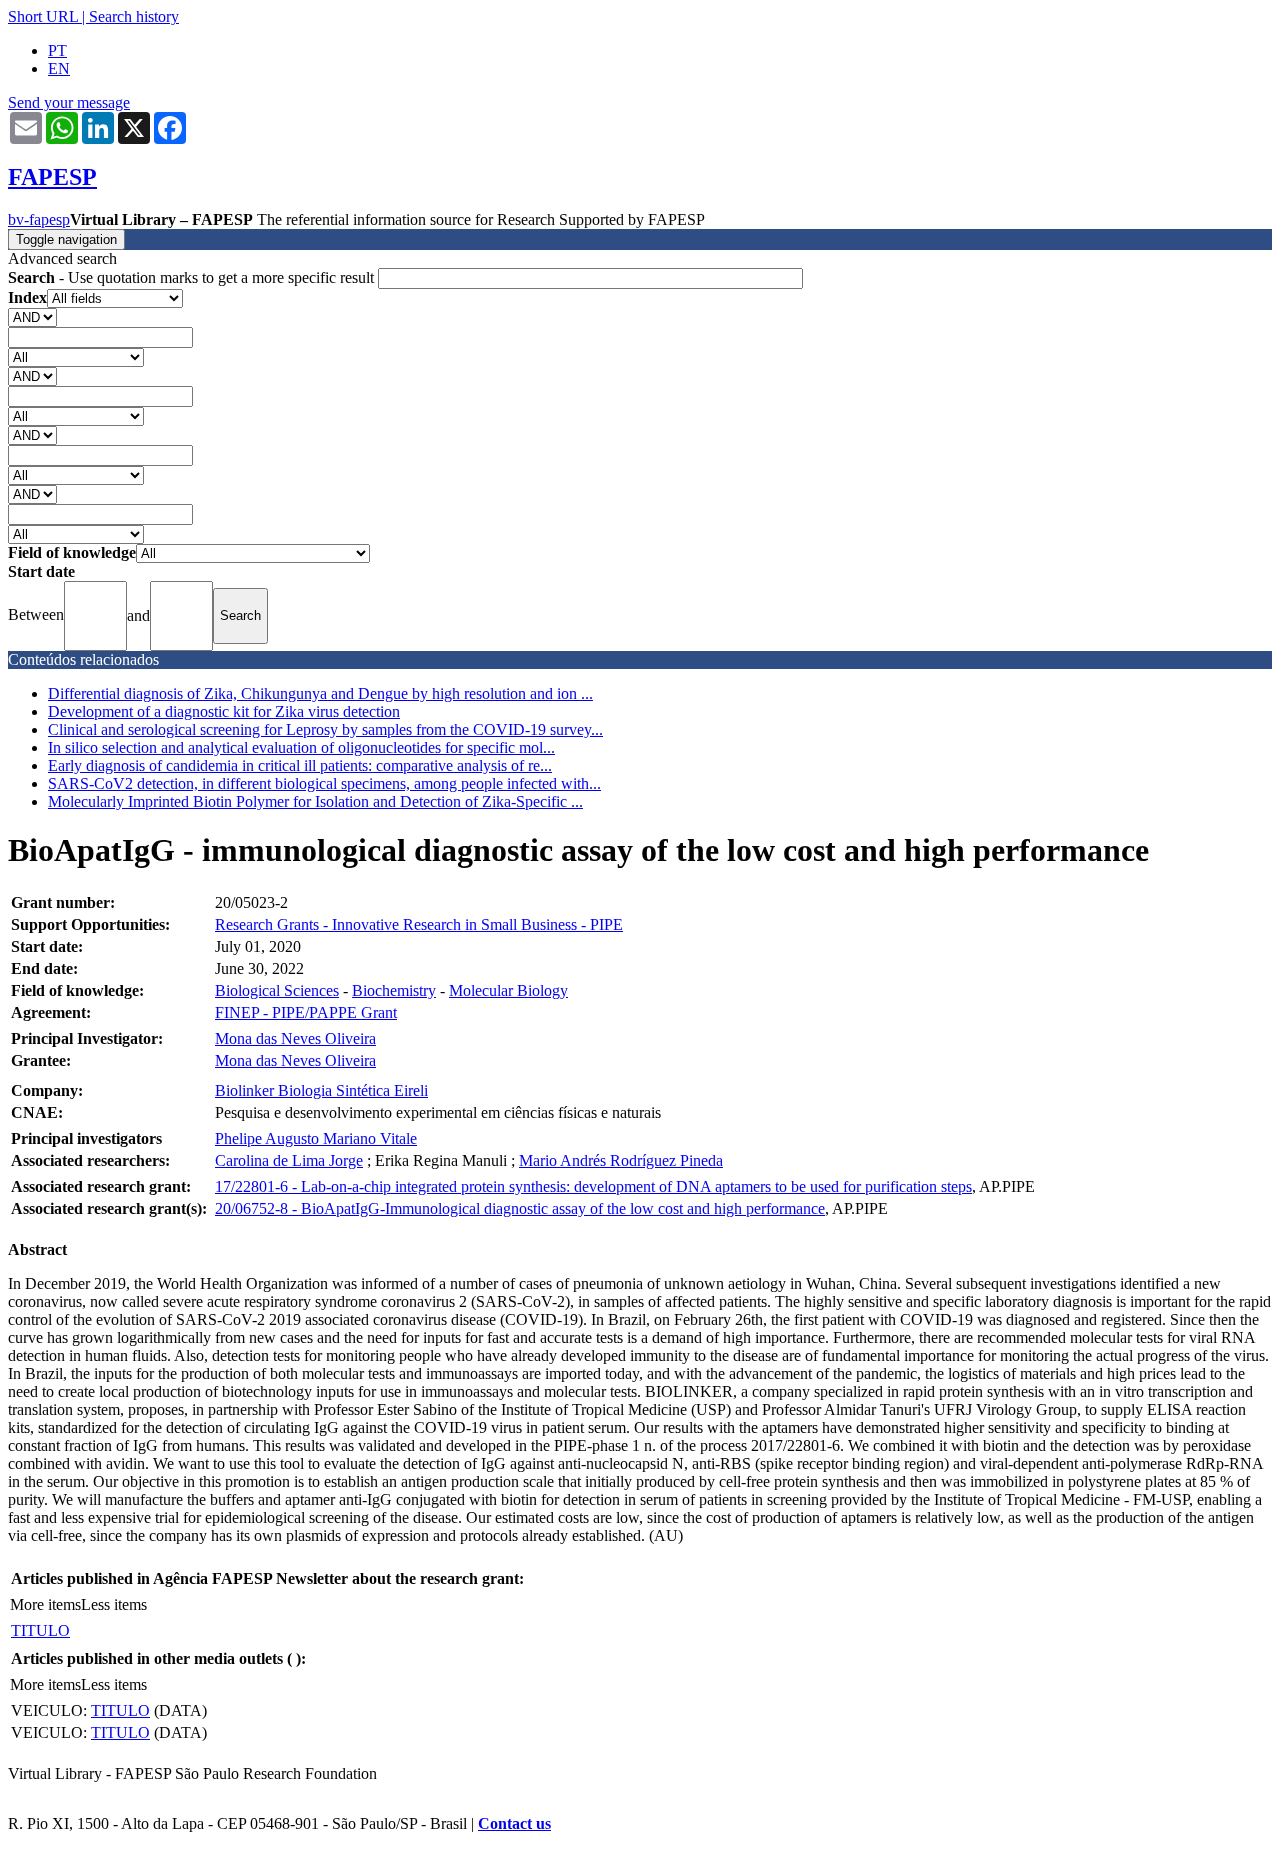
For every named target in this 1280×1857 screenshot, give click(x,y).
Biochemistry (394, 990)
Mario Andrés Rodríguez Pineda (621, 1160)
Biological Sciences (277, 990)
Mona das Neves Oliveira (295, 1038)
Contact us (514, 1823)
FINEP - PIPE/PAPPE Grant (306, 1012)
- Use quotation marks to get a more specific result (193, 277)
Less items (114, 1604)
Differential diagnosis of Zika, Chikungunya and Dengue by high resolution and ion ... (320, 693)
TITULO (40, 1630)
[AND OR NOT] (32, 316)
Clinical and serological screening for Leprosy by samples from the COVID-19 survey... (325, 729)
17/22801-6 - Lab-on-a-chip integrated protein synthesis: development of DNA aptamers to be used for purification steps (593, 1186)
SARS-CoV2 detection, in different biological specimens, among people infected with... (324, 783)
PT (57, 50)
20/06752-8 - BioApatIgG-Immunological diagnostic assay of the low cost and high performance (520, 1208)
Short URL (43, 16)
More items (45, 1604)
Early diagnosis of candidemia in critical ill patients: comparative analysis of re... (300, 765)
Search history (134, 16)
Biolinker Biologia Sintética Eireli (321, 1090)
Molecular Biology (508, 990)
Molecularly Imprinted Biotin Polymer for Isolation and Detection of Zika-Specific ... (315, 801)
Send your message (69, 102)
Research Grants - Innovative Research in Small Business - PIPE (419, 924)
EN (59, 68)
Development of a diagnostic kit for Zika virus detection (224, 711)
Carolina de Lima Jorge (289, 1160)
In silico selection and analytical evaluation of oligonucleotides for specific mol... (301, 747)
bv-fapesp (39, 219)
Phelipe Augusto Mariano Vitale (316, 1138)
